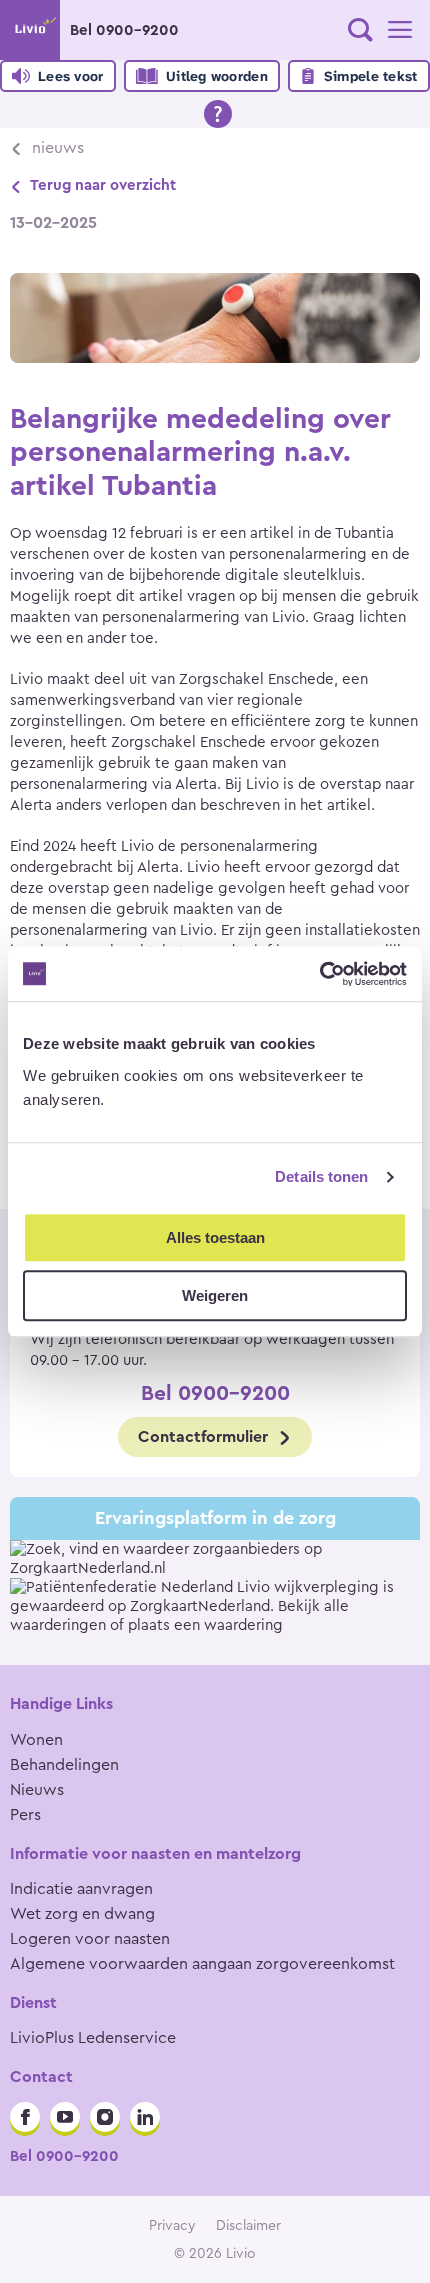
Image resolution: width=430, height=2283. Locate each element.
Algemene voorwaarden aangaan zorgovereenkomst (202, 1964)
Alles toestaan (215, 1237)
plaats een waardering (205, 1625)
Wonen (36, 1740)
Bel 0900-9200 (124, 30)
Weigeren (215, 1295)
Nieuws (58, 148)
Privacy (172, 2226)
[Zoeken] (360, 30)
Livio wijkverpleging (308, 1587)
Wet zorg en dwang (82, 1914)
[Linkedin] (145, 2117)
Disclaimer (248, 2226)
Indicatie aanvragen (81, 1889)
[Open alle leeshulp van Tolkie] (218, 114)
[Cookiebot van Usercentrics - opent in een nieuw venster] (319, 974)
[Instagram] (105, 2117)
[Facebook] (25, 2117)
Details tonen (321, 1176)
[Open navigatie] (400, 30)
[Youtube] (65, 2117)
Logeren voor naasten (90, 1939)
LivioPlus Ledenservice (93, 2038)
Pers (25, 1815)
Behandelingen (64, 1765)
